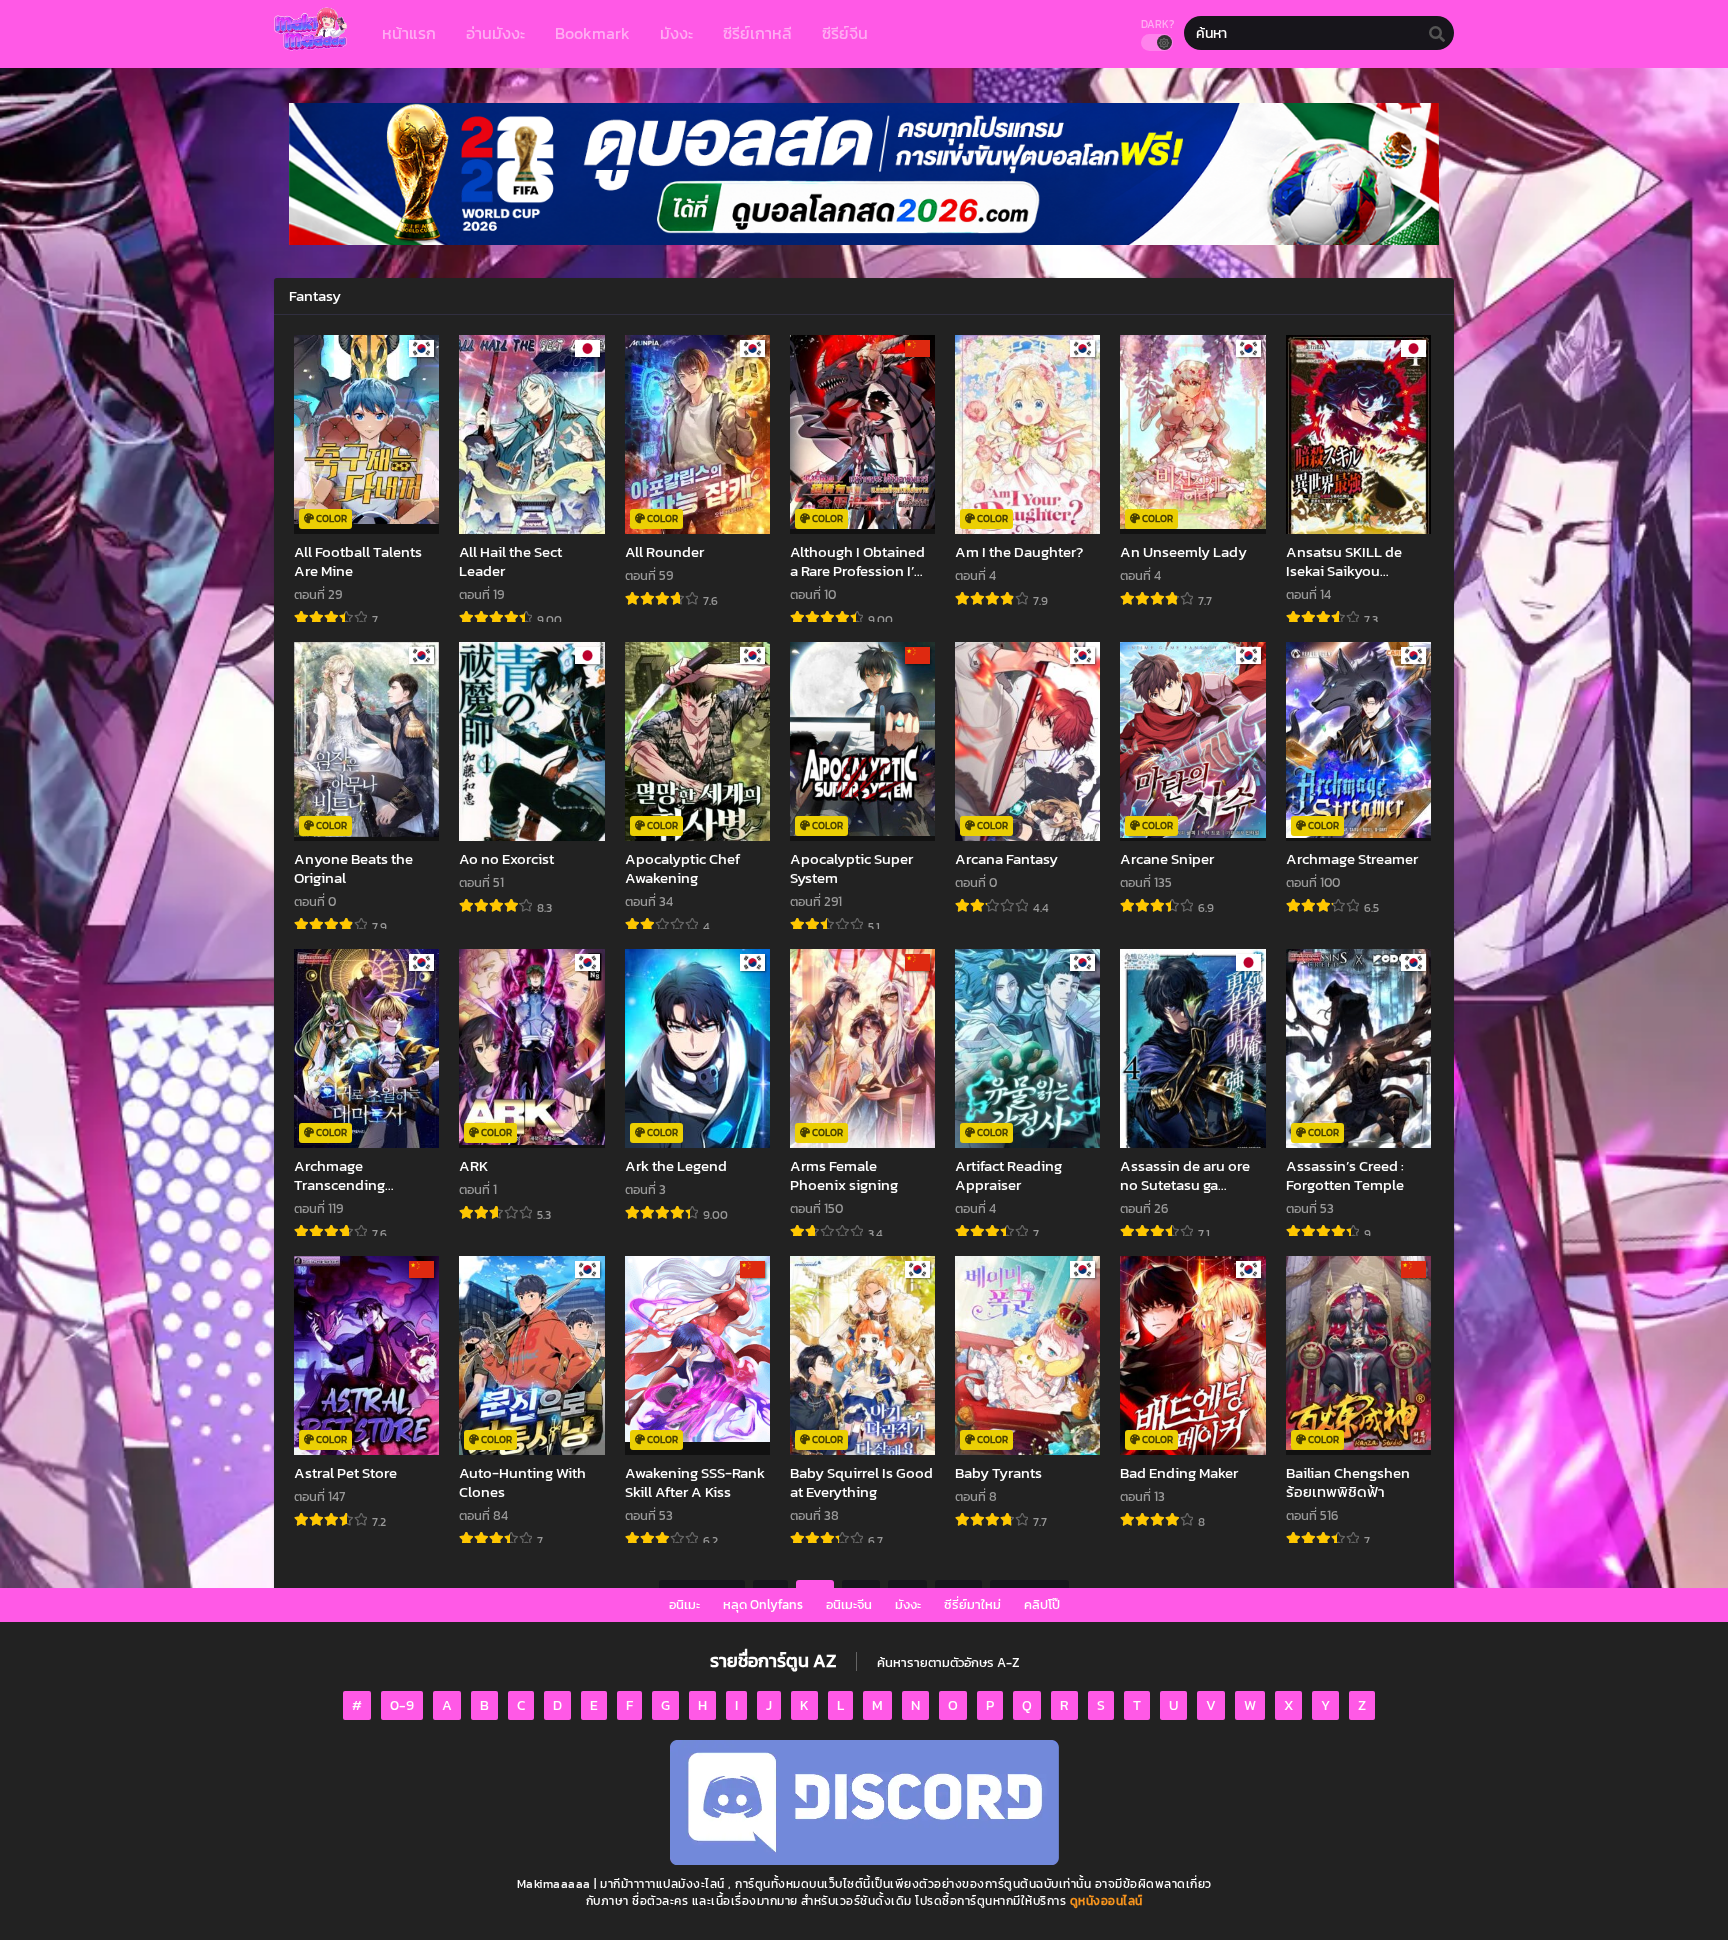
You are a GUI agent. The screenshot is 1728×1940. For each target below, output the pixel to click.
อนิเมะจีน (849, 1604)
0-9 (402, 1705)
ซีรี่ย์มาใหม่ (972, 1604)
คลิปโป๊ (1042, 1604)
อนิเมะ (684, 1604)
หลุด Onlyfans (763, 1604)
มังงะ (908, 1604)
